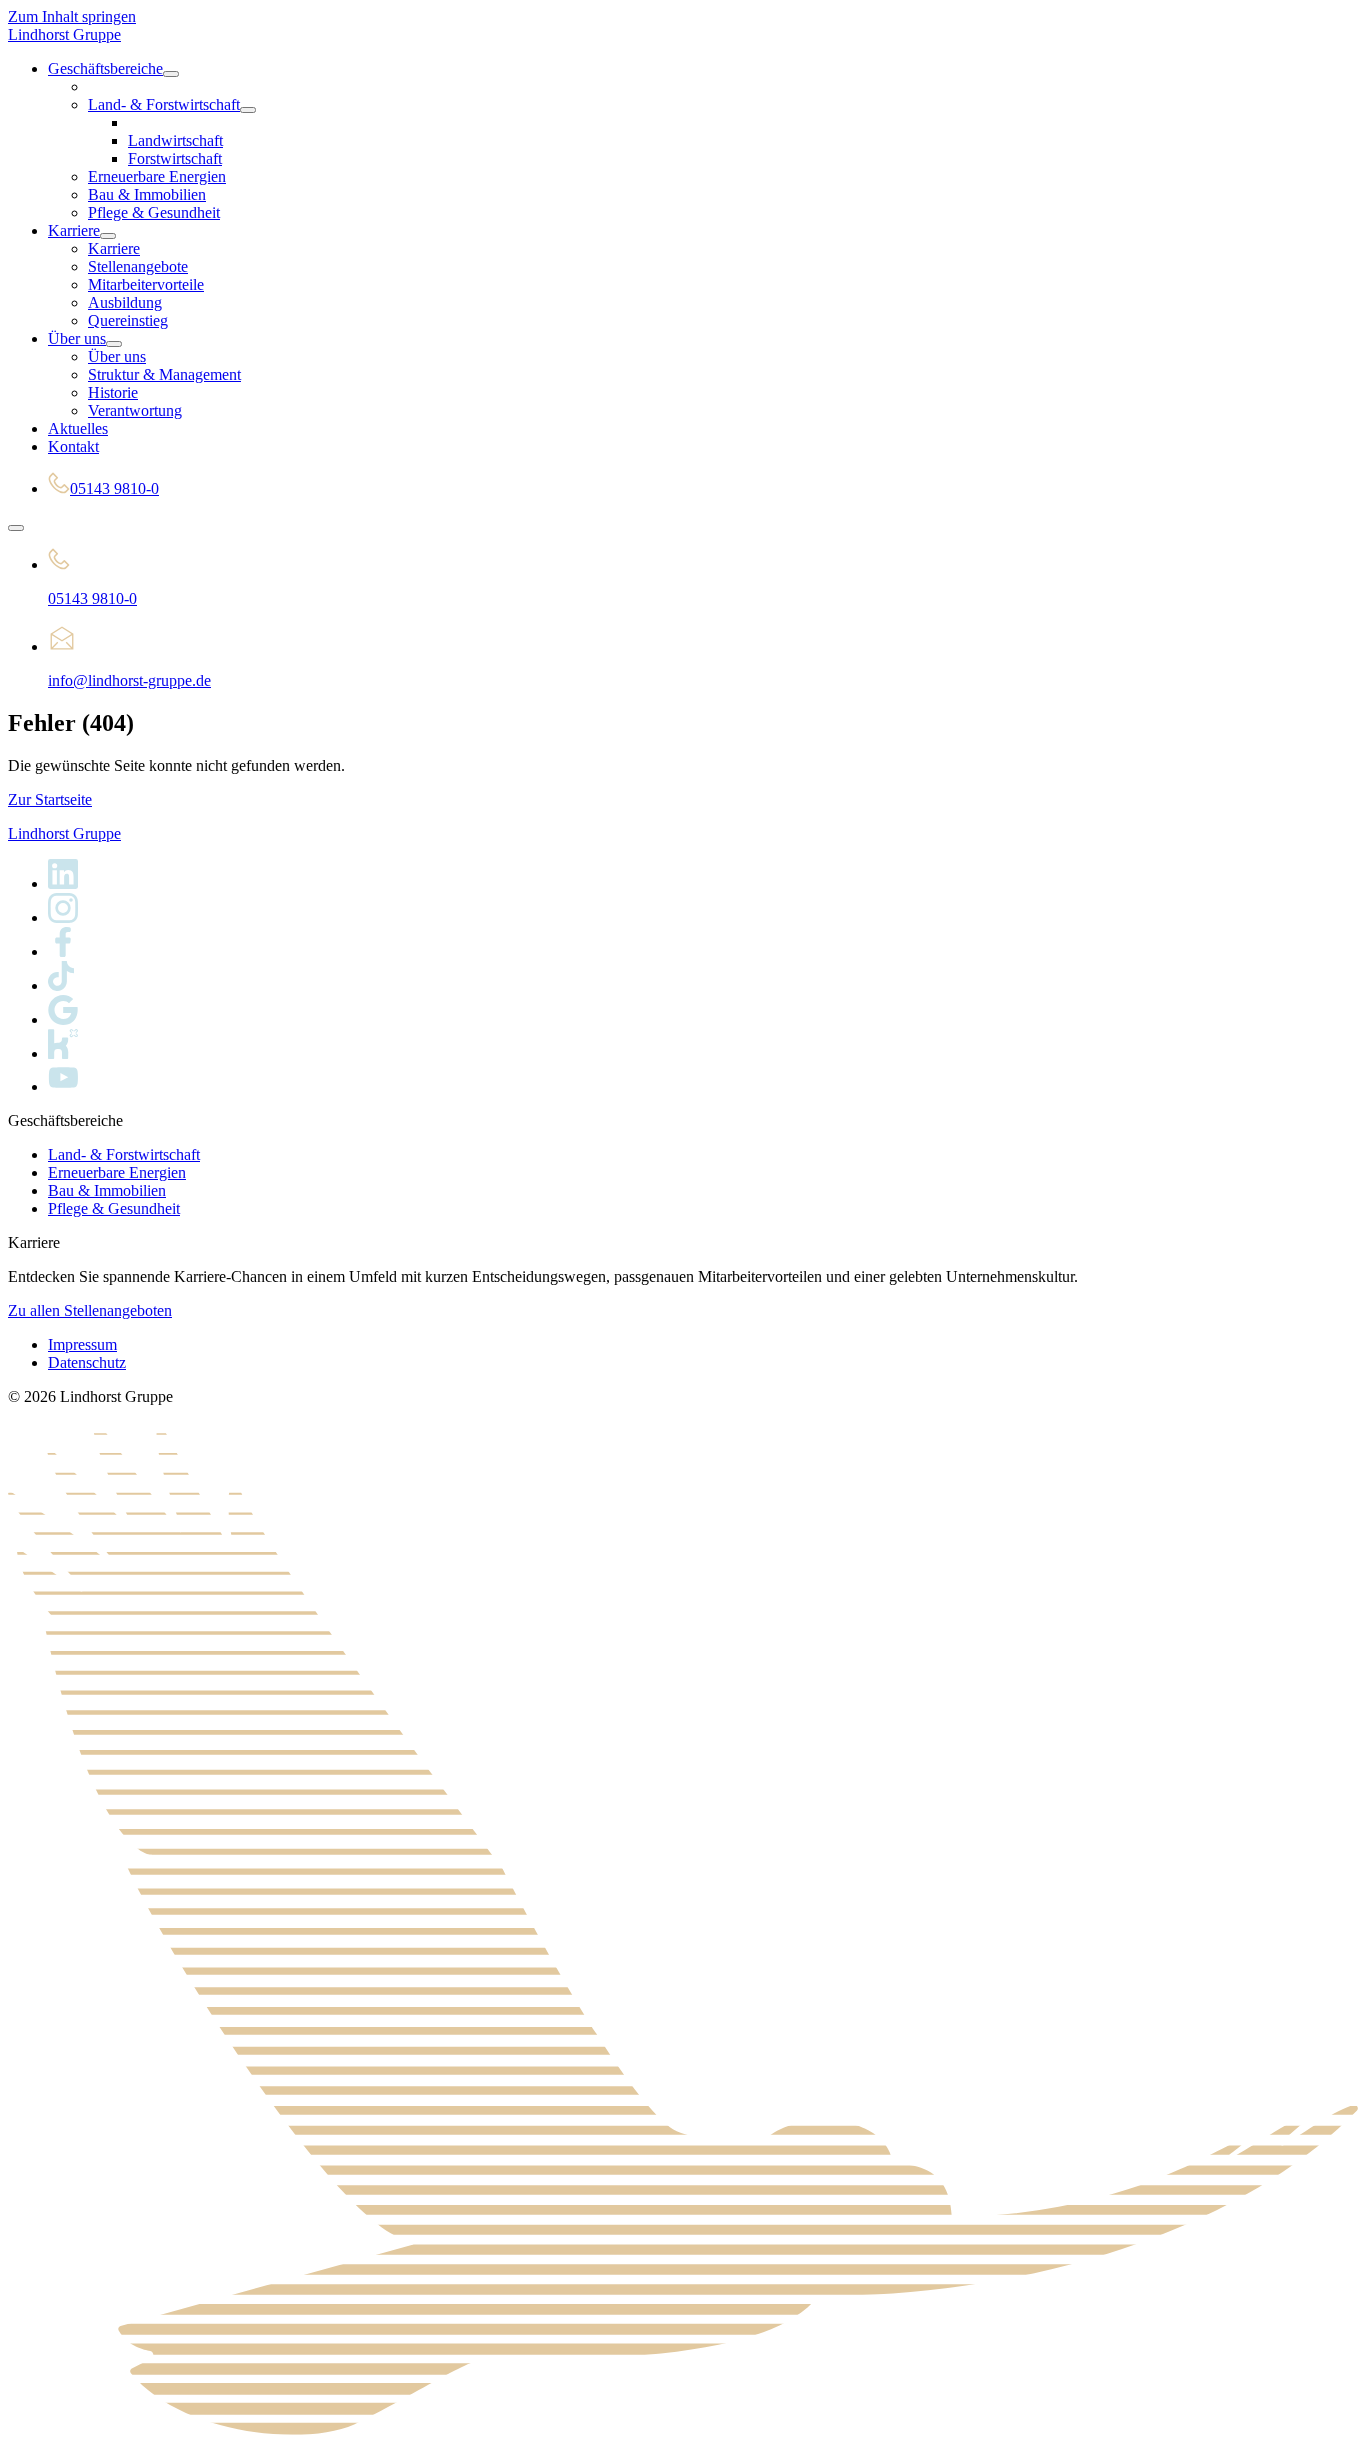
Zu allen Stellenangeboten (90, 1310)
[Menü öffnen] (16, 528)
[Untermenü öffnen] (171, 74)
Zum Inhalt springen (72, 16)
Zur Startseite (50, 799)
